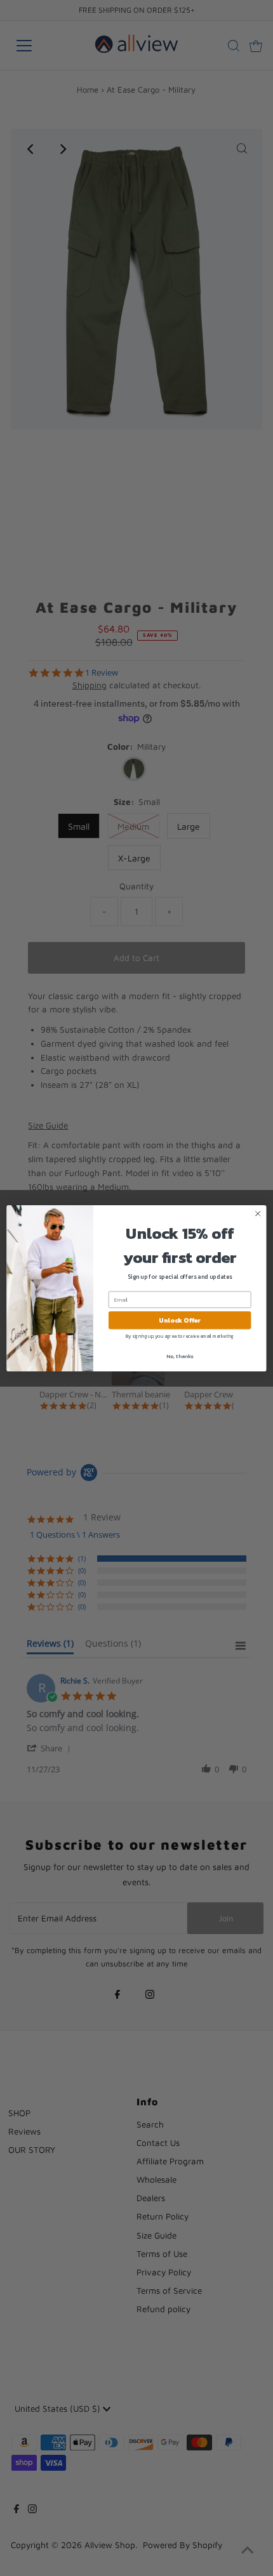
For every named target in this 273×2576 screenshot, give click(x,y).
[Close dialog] (258, 1213)
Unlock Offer (180, 1320)
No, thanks (180, 1356)
